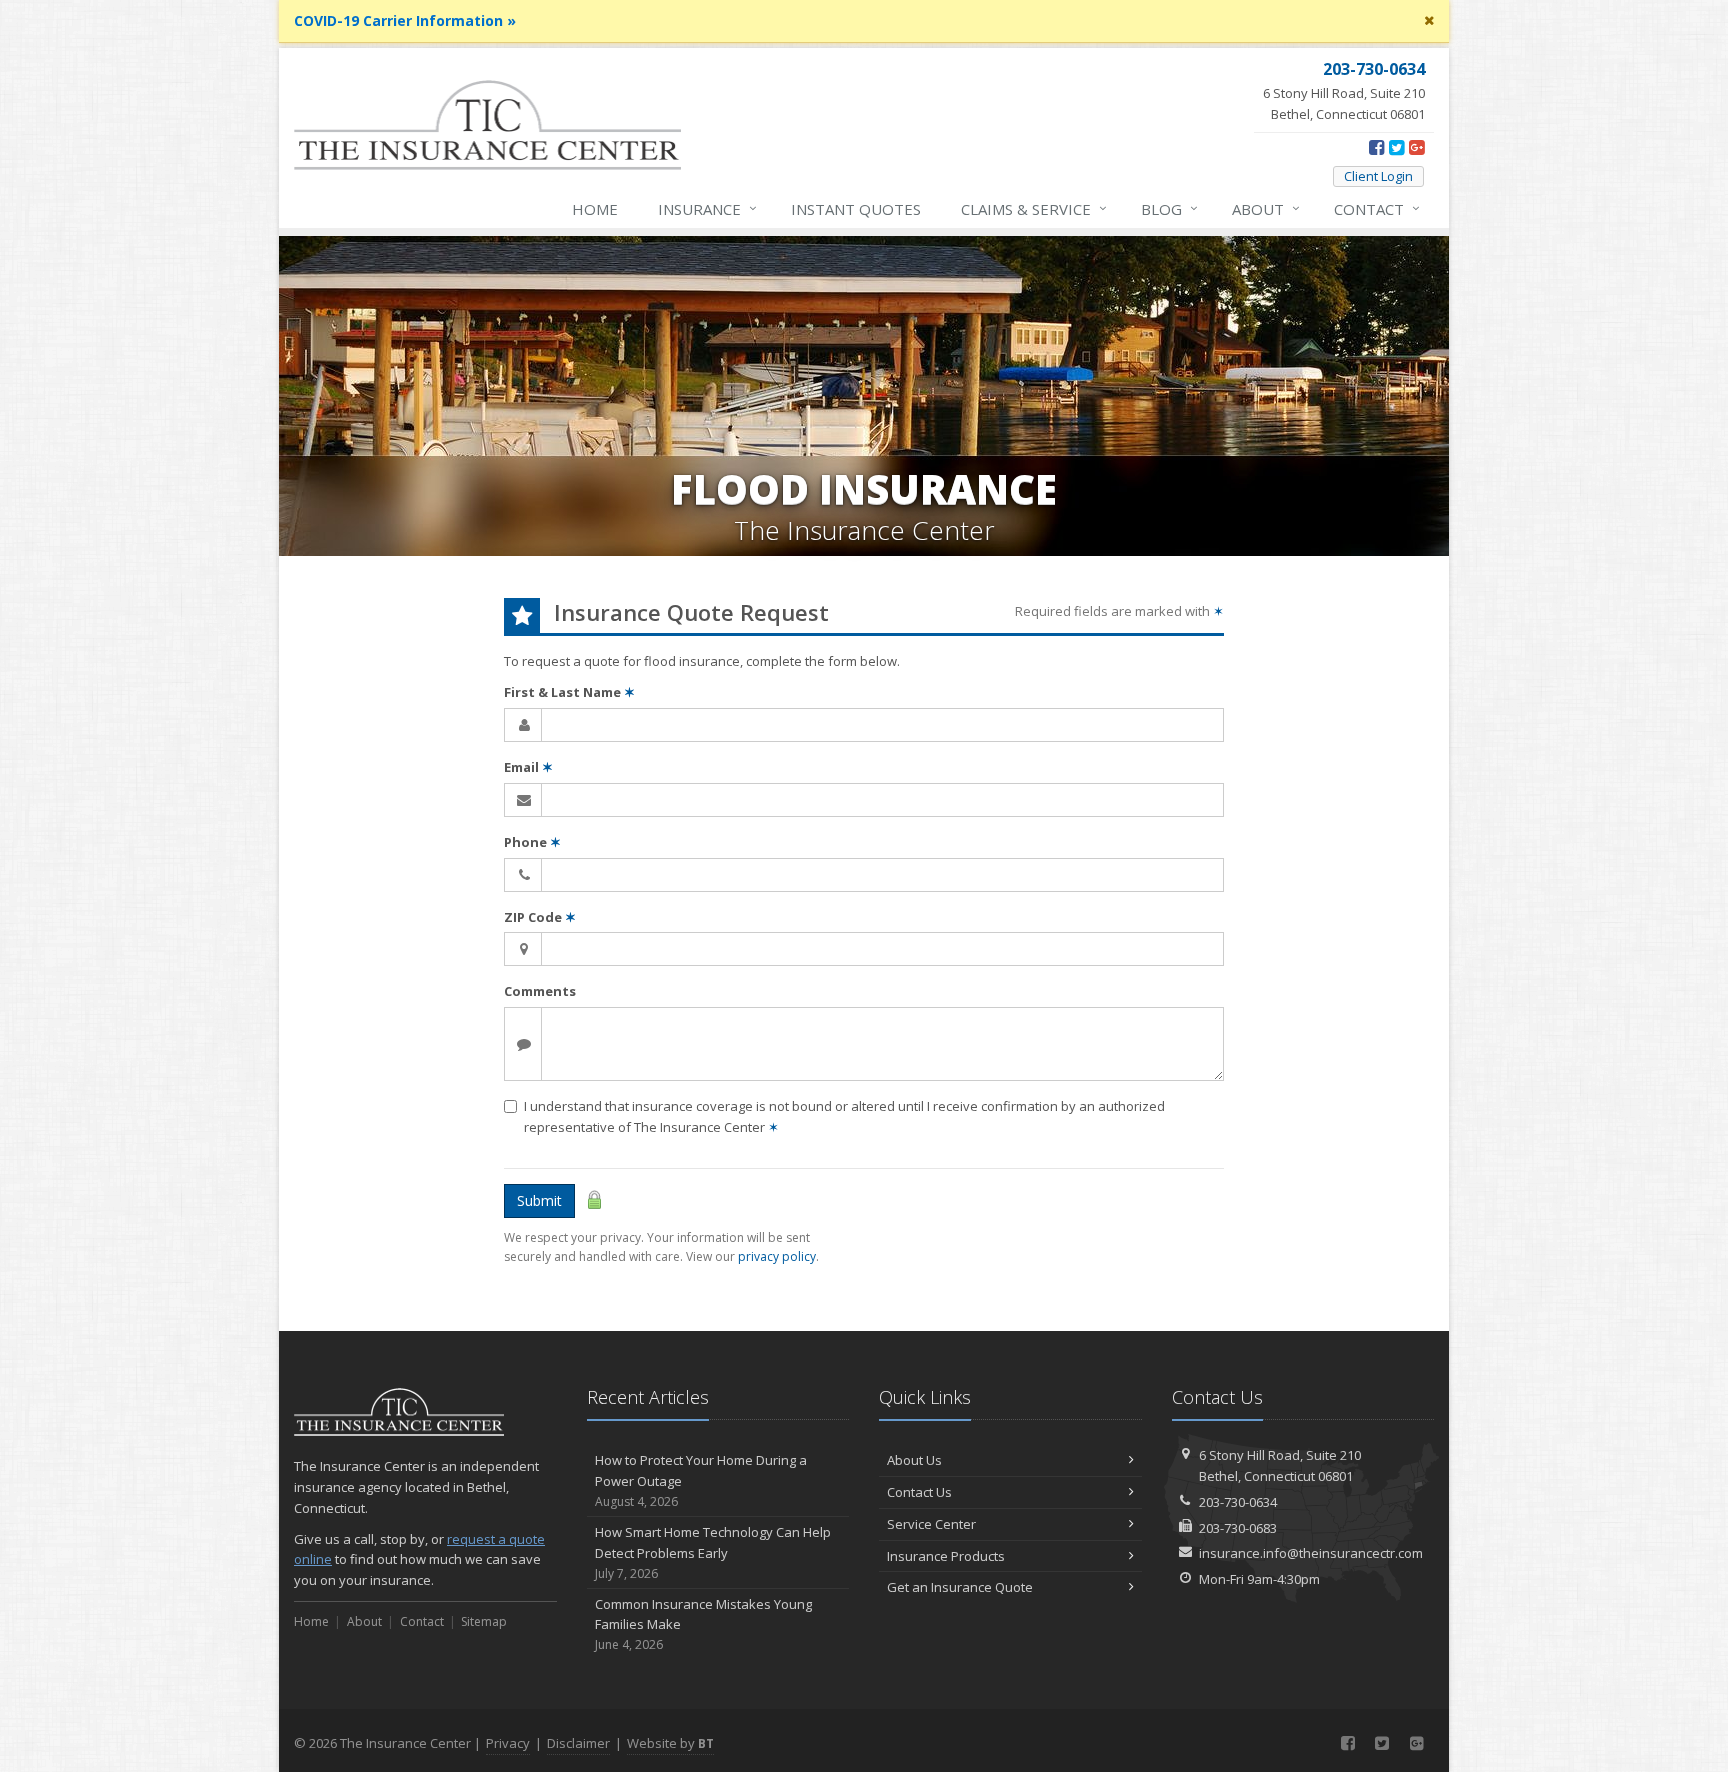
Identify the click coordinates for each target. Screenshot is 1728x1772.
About (1266, 208)
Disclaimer (578, 1743)
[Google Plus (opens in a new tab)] (1416, 147)
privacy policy (777, 1256)
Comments (540, 991)
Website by (670, 1743)
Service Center (931, 1524)
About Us (914, 1460)
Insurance (707, 208)
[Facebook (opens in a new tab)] (1376, 147)
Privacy (508, 1743)
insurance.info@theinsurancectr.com (1311, 1553)
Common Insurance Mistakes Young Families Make (703, 1624)
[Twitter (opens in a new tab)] (1396, 147)
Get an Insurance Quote (960, 1587)
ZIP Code (540, 917)
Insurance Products (946, 1556)
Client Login (1378, 176)
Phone (532, 842)
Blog (1169, 208)
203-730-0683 (1238, 1528)
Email (528, 767)
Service (1034, 208)
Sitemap (484, 1621)
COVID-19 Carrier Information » (405, 20)
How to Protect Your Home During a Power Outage (701, 1480)
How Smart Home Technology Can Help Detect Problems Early (713, 1552)
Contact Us (919, 1492)
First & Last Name (569, 692)
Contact (1377, 208)
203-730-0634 (1238, 1502)
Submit (539, 1200)
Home (595, 209)
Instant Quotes (856, 209)
